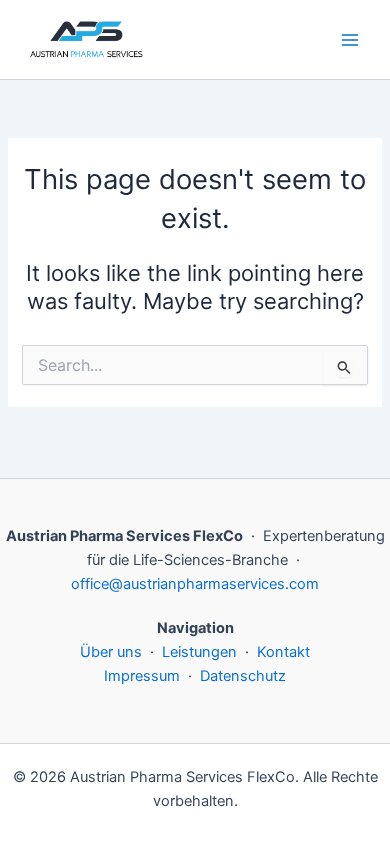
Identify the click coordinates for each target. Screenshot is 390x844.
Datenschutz (243, 676)
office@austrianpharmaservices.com (195, 584)
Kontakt (283, 652)
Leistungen (199, 652)
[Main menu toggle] (350, 39)
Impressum (142, 676)
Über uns (111, 652)
